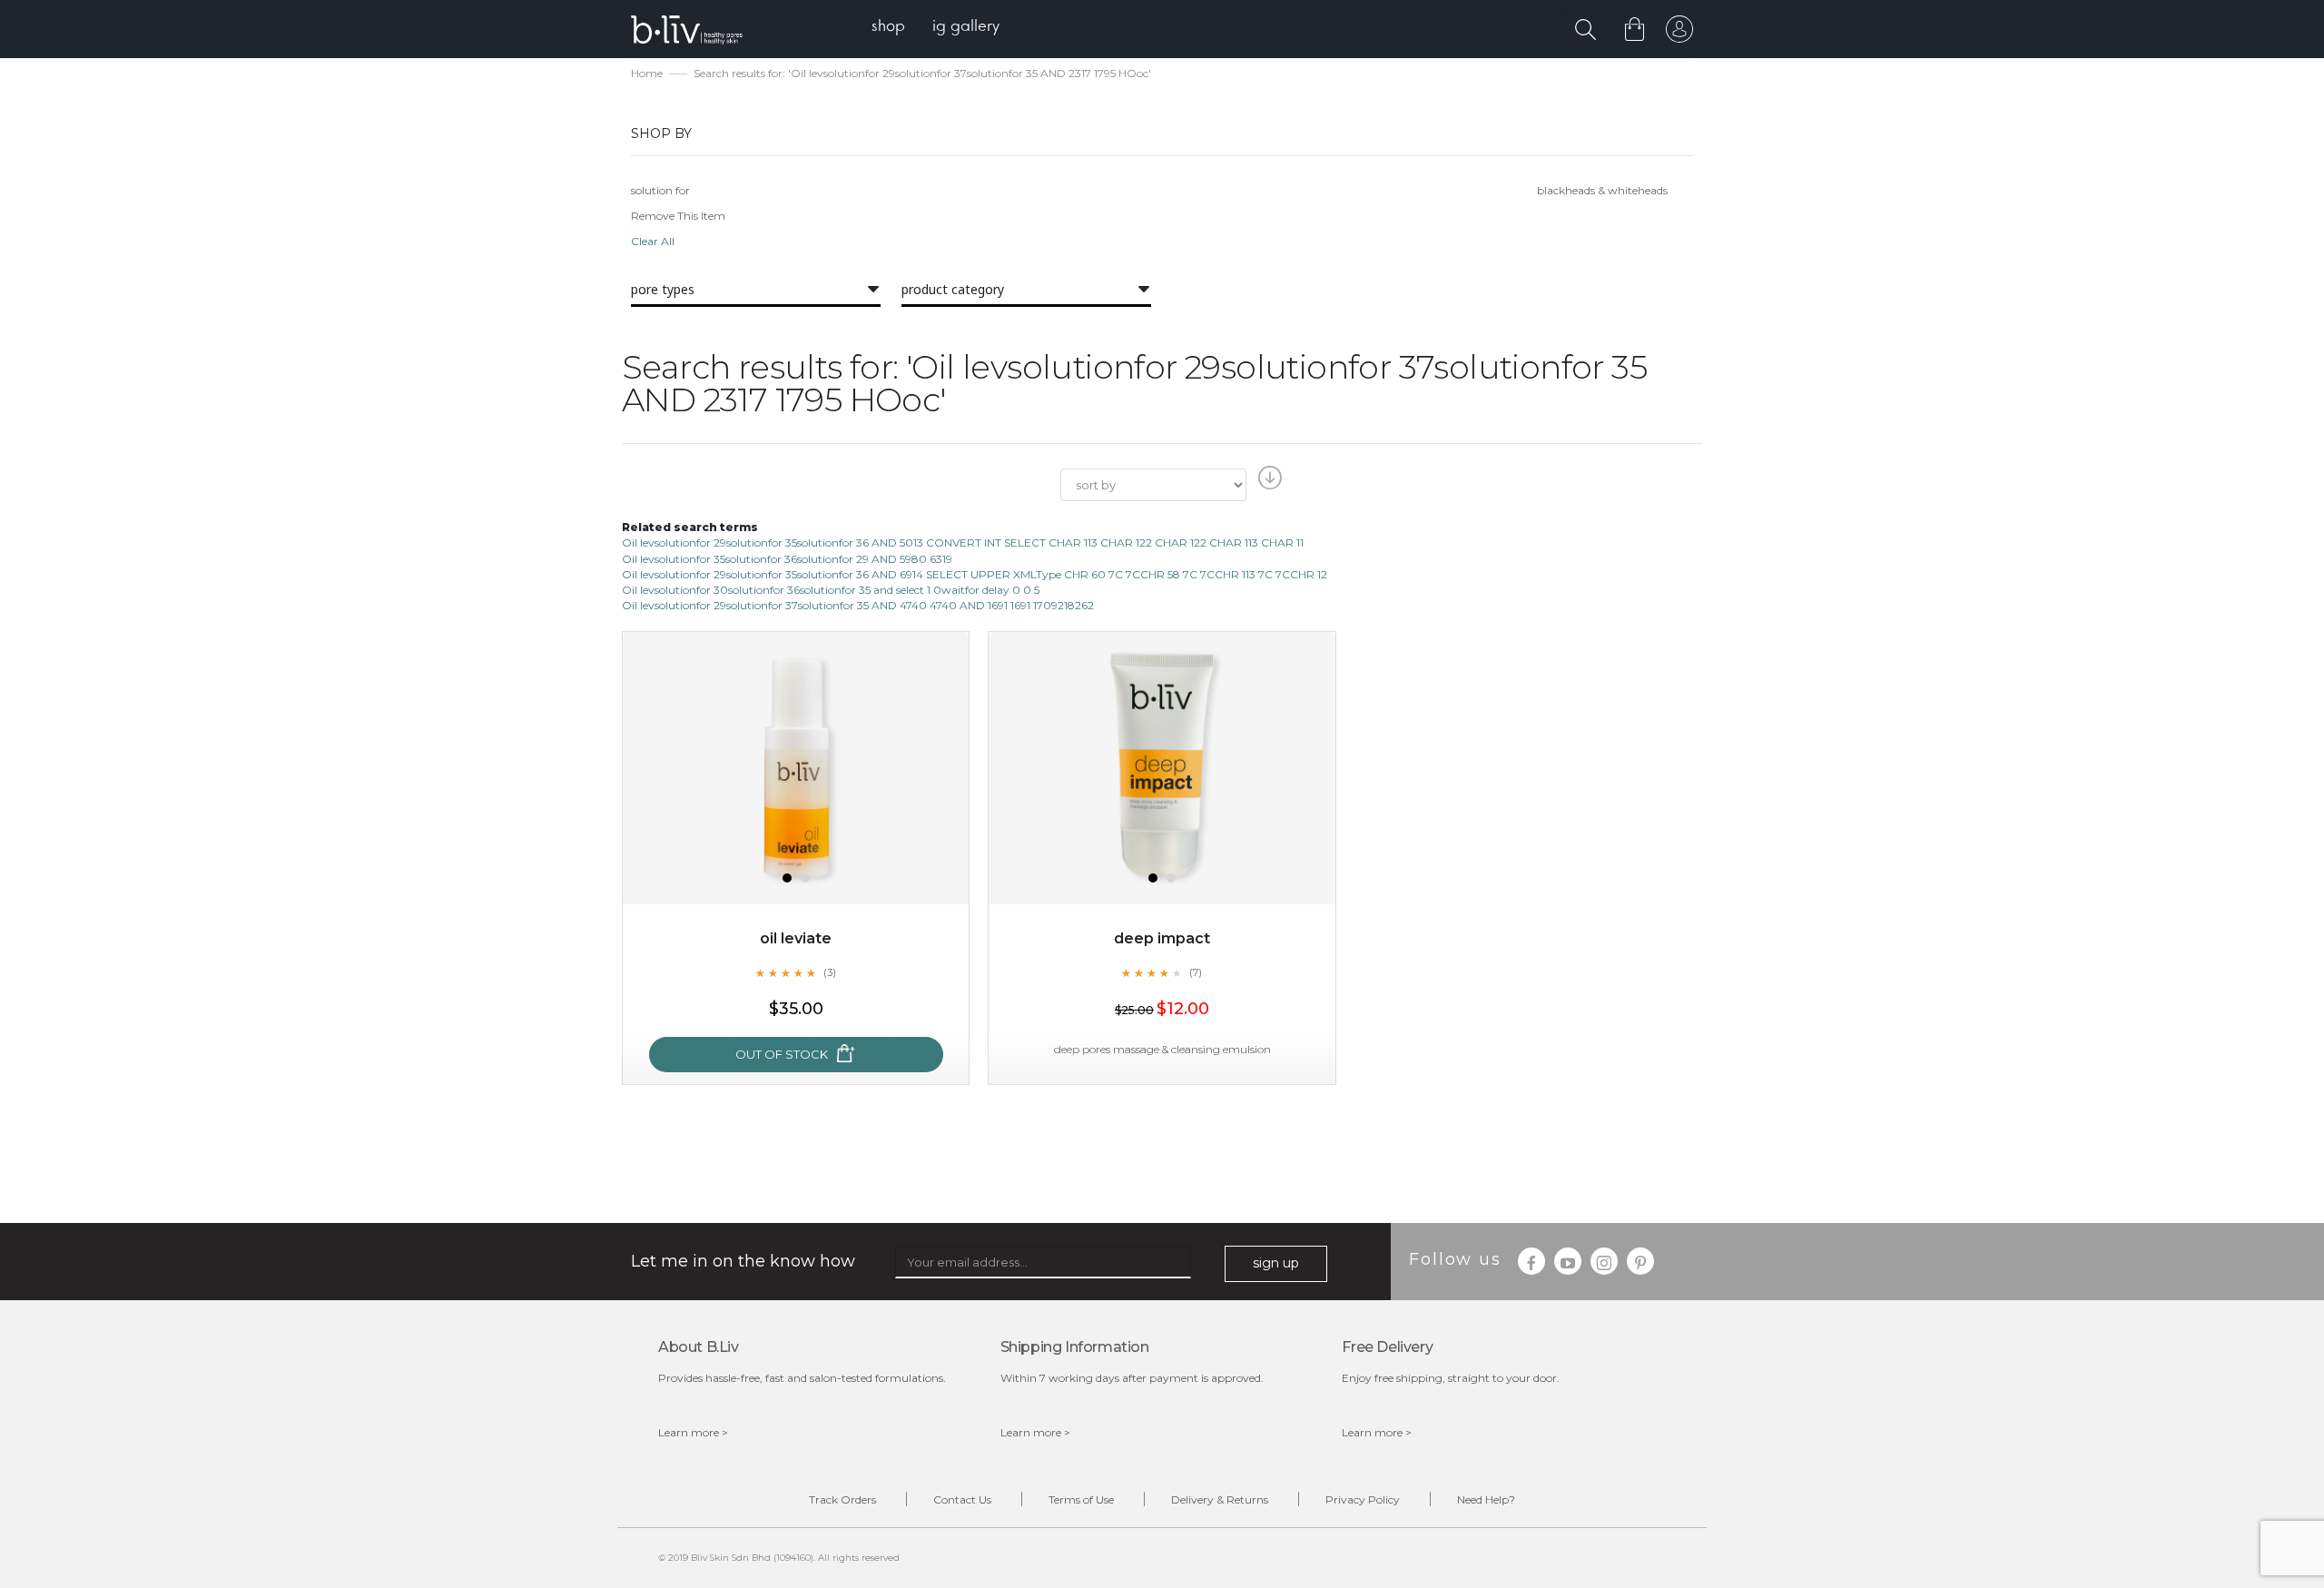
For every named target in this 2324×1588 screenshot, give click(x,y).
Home (647, 73)
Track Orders (842, 1499)
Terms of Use (1081, 1499)
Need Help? (1486, 1499)
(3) (830, 972)
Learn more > (693, 1432)
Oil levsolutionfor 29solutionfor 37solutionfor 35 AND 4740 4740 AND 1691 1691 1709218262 (858, 605)
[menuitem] (888, 28)
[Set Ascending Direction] (1268, 483)
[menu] (936, 28)
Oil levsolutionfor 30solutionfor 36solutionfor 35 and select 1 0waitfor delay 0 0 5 (831, 590)
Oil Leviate (796, 938)
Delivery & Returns (1220, 1499)
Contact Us (962, 1499)
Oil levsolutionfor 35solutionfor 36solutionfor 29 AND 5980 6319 (787, 559)
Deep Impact (1162, 938)
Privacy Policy (1363, 1499)
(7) (1196, 972)
